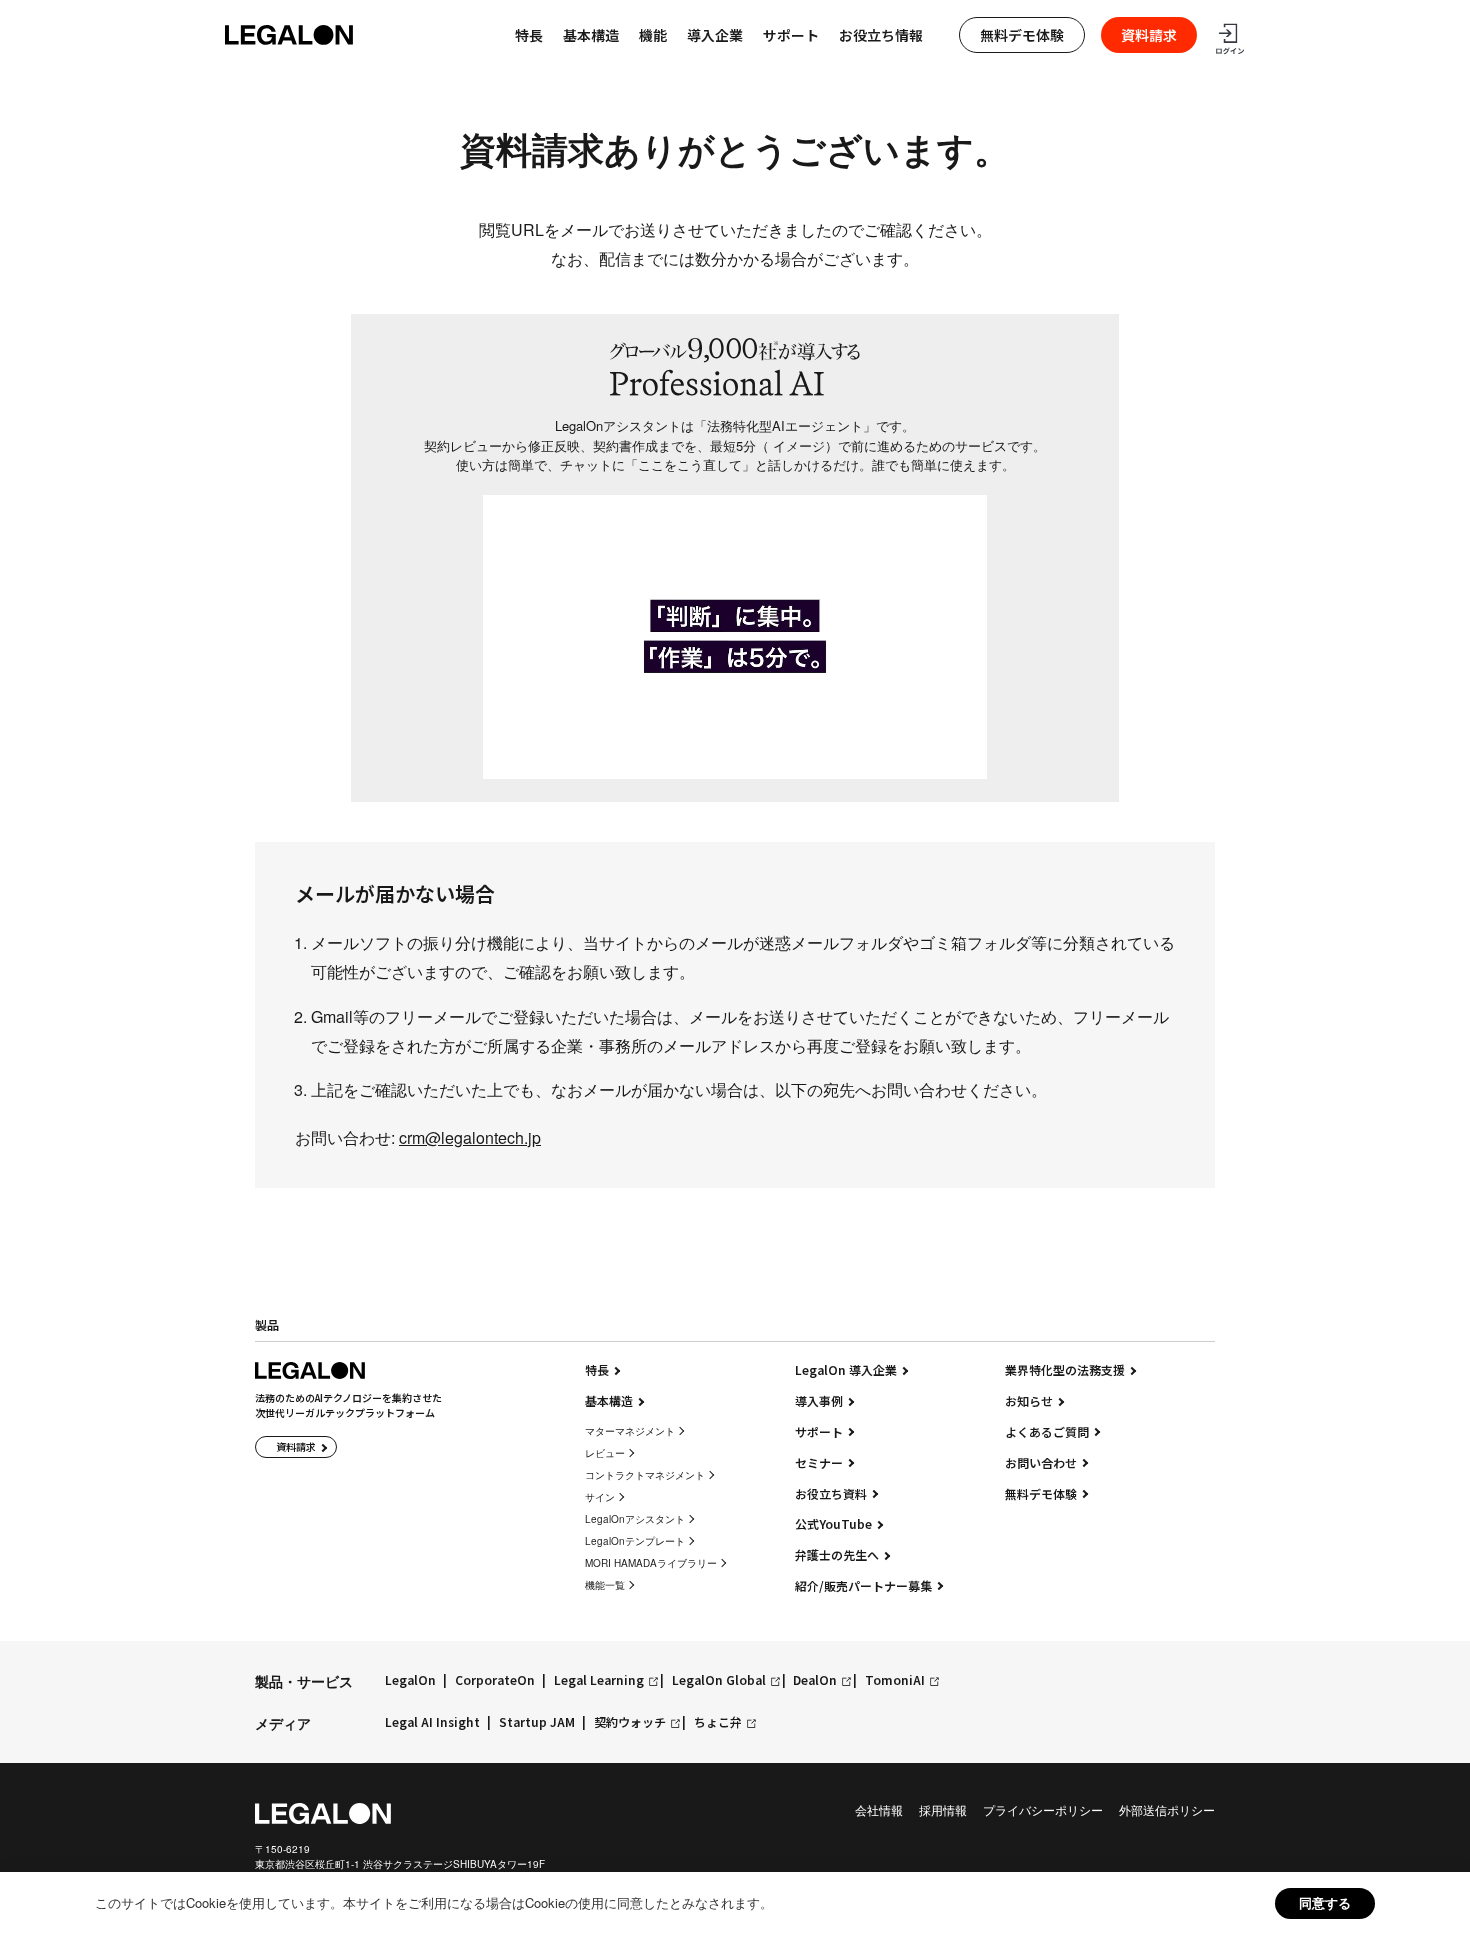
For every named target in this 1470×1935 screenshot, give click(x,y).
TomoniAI (895, 1680)
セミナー (819, 1463)
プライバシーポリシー (1043, 1809)
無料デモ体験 (1022, 35)
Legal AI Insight (432, 1722)
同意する (1325, 1902)
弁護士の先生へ (837, 1555)
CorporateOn (495, 1680)
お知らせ (1029, 1401)
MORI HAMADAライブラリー (651, 1563)
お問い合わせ (1041, 1463)
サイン (600, 1497)
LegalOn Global (719, 1680)
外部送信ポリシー (1167, 1809)
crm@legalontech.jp (470, 1137)
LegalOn (410, 1680)
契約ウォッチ (630, 1722)
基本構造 (591, 35)
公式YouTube (833, 1524)
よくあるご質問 (1047, 1432)
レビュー (605, 1453)
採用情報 (943, 1809)
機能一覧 (605, 1585)
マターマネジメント (630, 1431)
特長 (597, 1370)
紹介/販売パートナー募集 (863, 1586)
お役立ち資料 (831, 1494)
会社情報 (879, 1809)
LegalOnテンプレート (635, 1541)
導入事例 (819, 1401)
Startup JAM (537, 1722)
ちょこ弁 (718, 1722)
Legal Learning (599, 1680)
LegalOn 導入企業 (846, 1370)
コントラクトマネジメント (645, 1475)
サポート (791, 35)
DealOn (815, 1680)
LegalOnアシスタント (635, 1519)
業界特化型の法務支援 (1065, 1370)
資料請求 (1149, 35)
